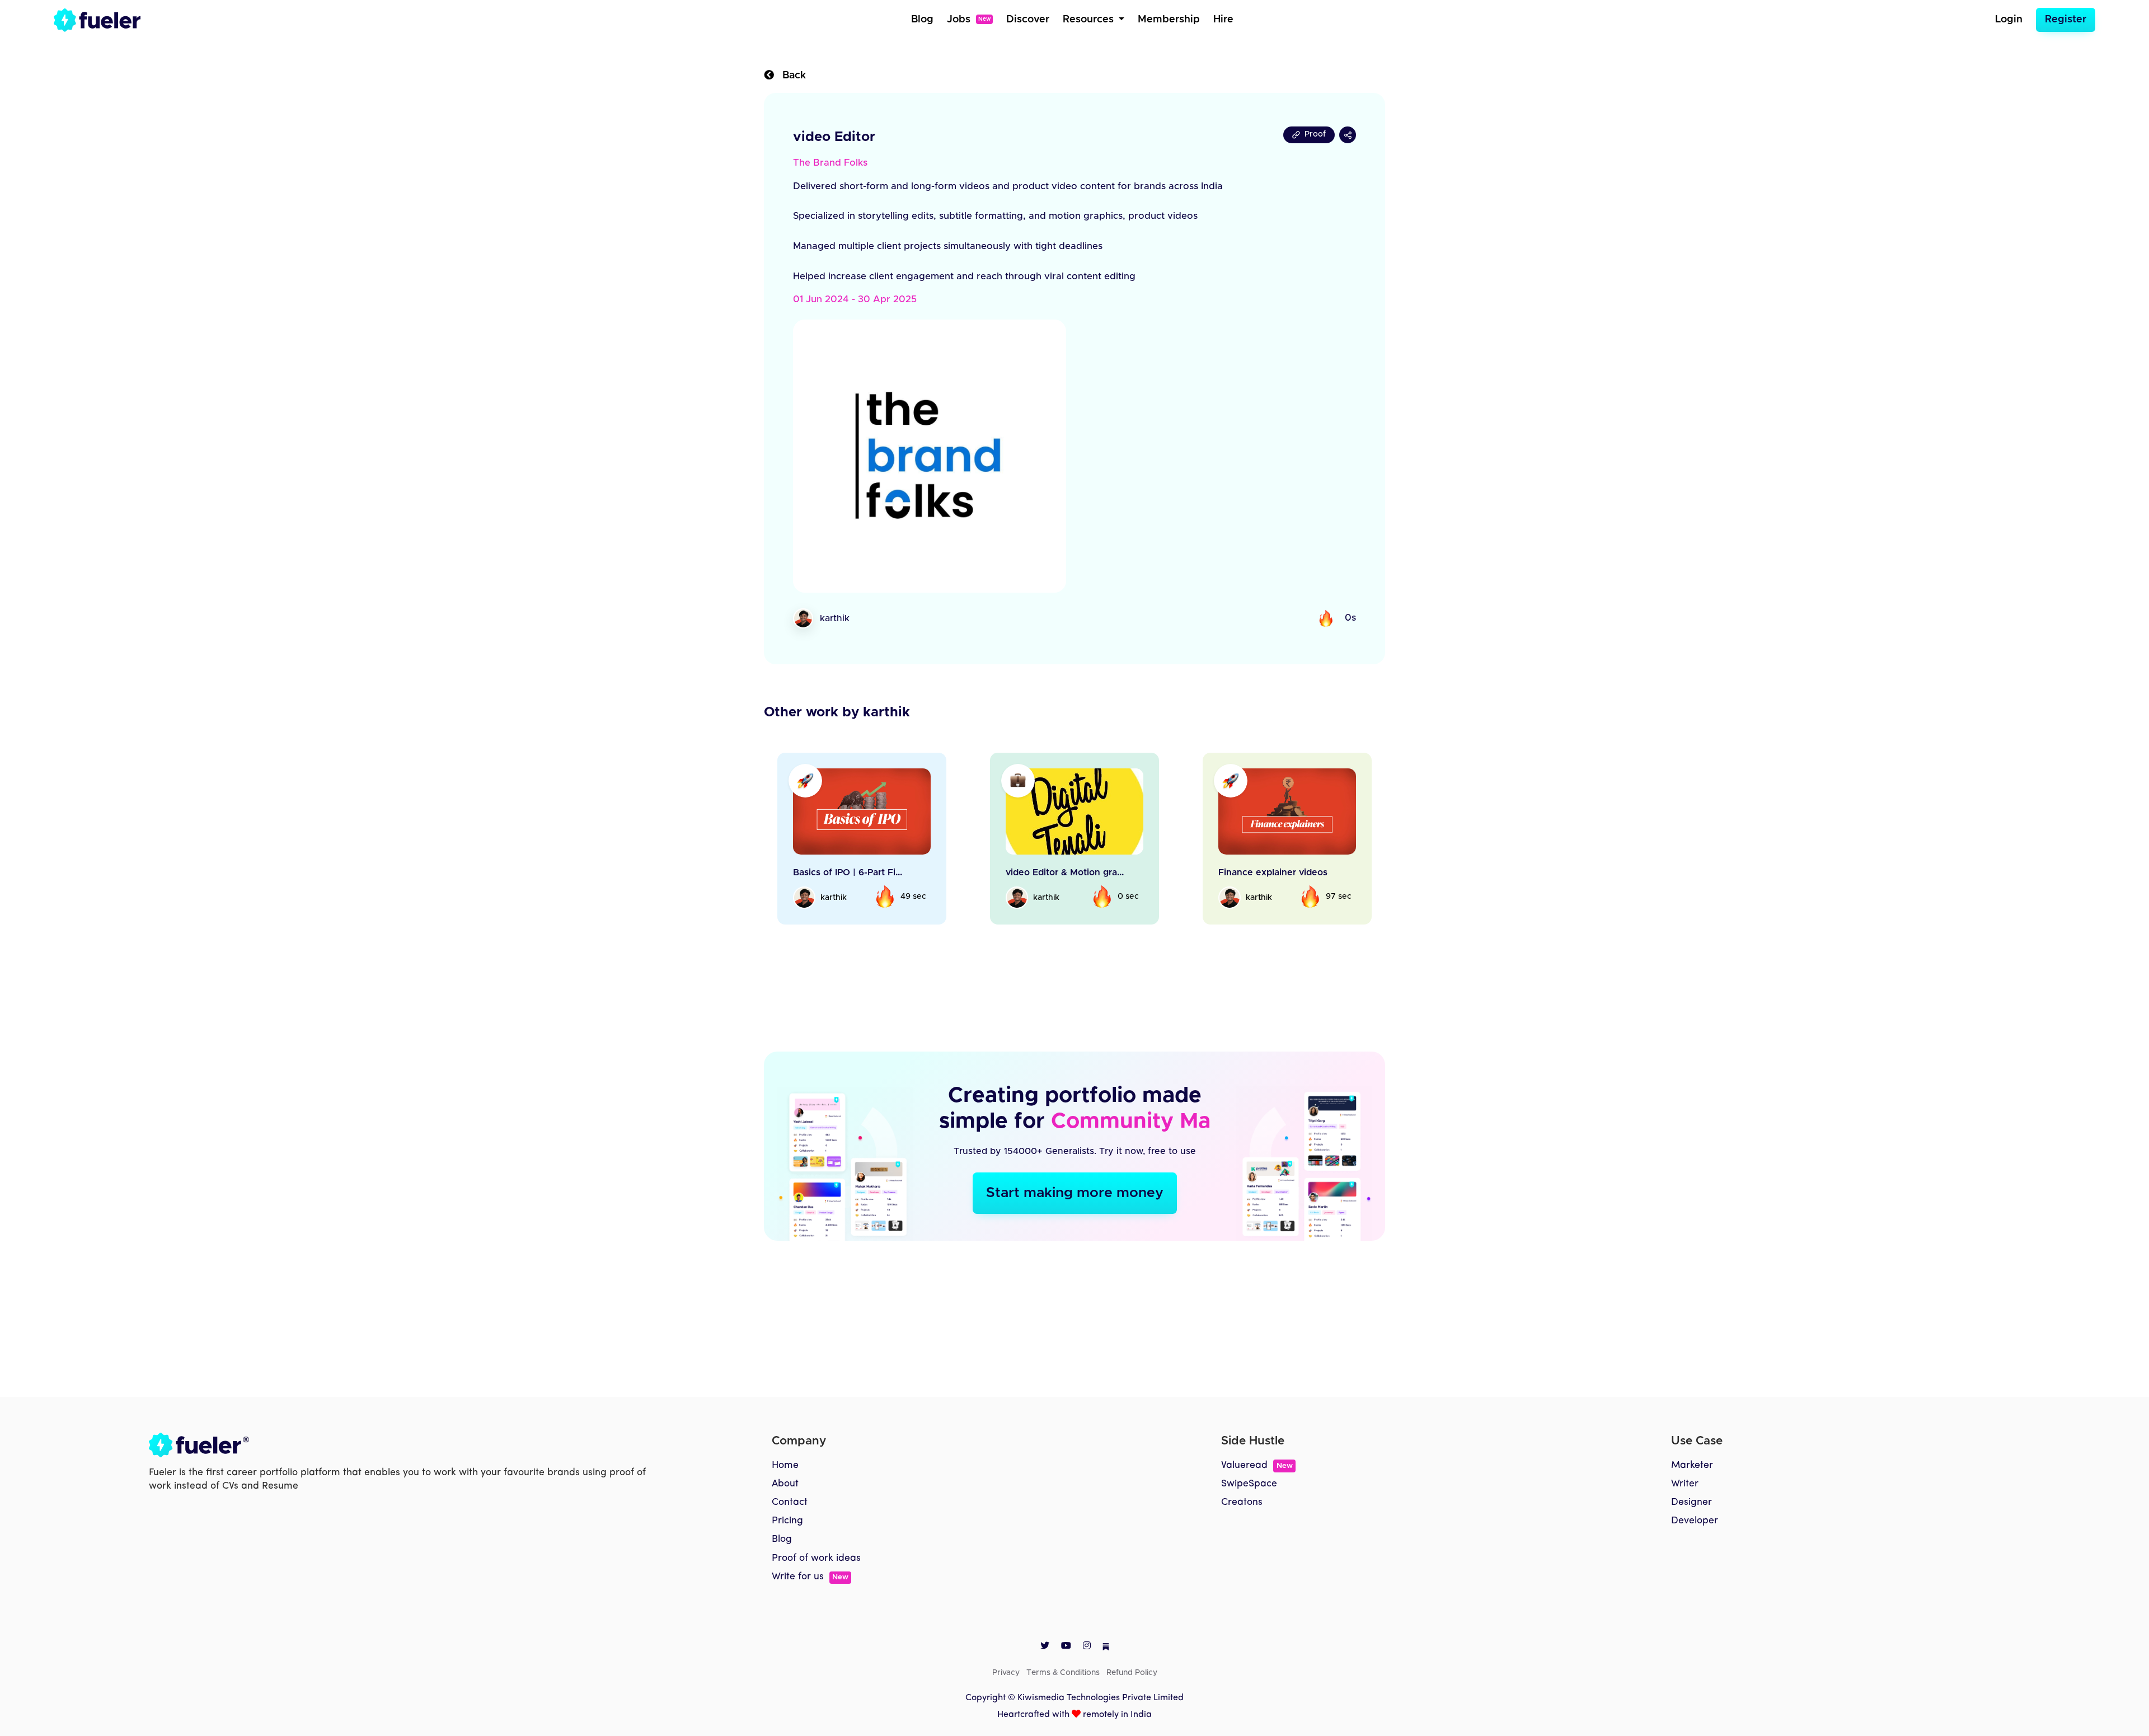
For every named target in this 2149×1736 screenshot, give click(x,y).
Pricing (787, 1521)
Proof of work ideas (816, 1558)
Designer (1691, 1502)
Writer (1685, 1484)
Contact (790, 1502)
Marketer (1692, 1465)
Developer (1695, 1521)
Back (790, 76)
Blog (922, 20)
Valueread (1257, 1465)
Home (785, 1465)
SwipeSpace (1249, 1484)
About (785, 1484)
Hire (1223, 20)
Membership (1169, 20)
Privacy (1006, 1673)
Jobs (969, 20)
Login (2009, 20)
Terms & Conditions (1063, 1673)
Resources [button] (1090, 20)
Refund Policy (1132, 1673)
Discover (1028, 20)
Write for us (810, 1577)
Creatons (1242, 1502)
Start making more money (1075, 1193)
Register (2066, 20)
